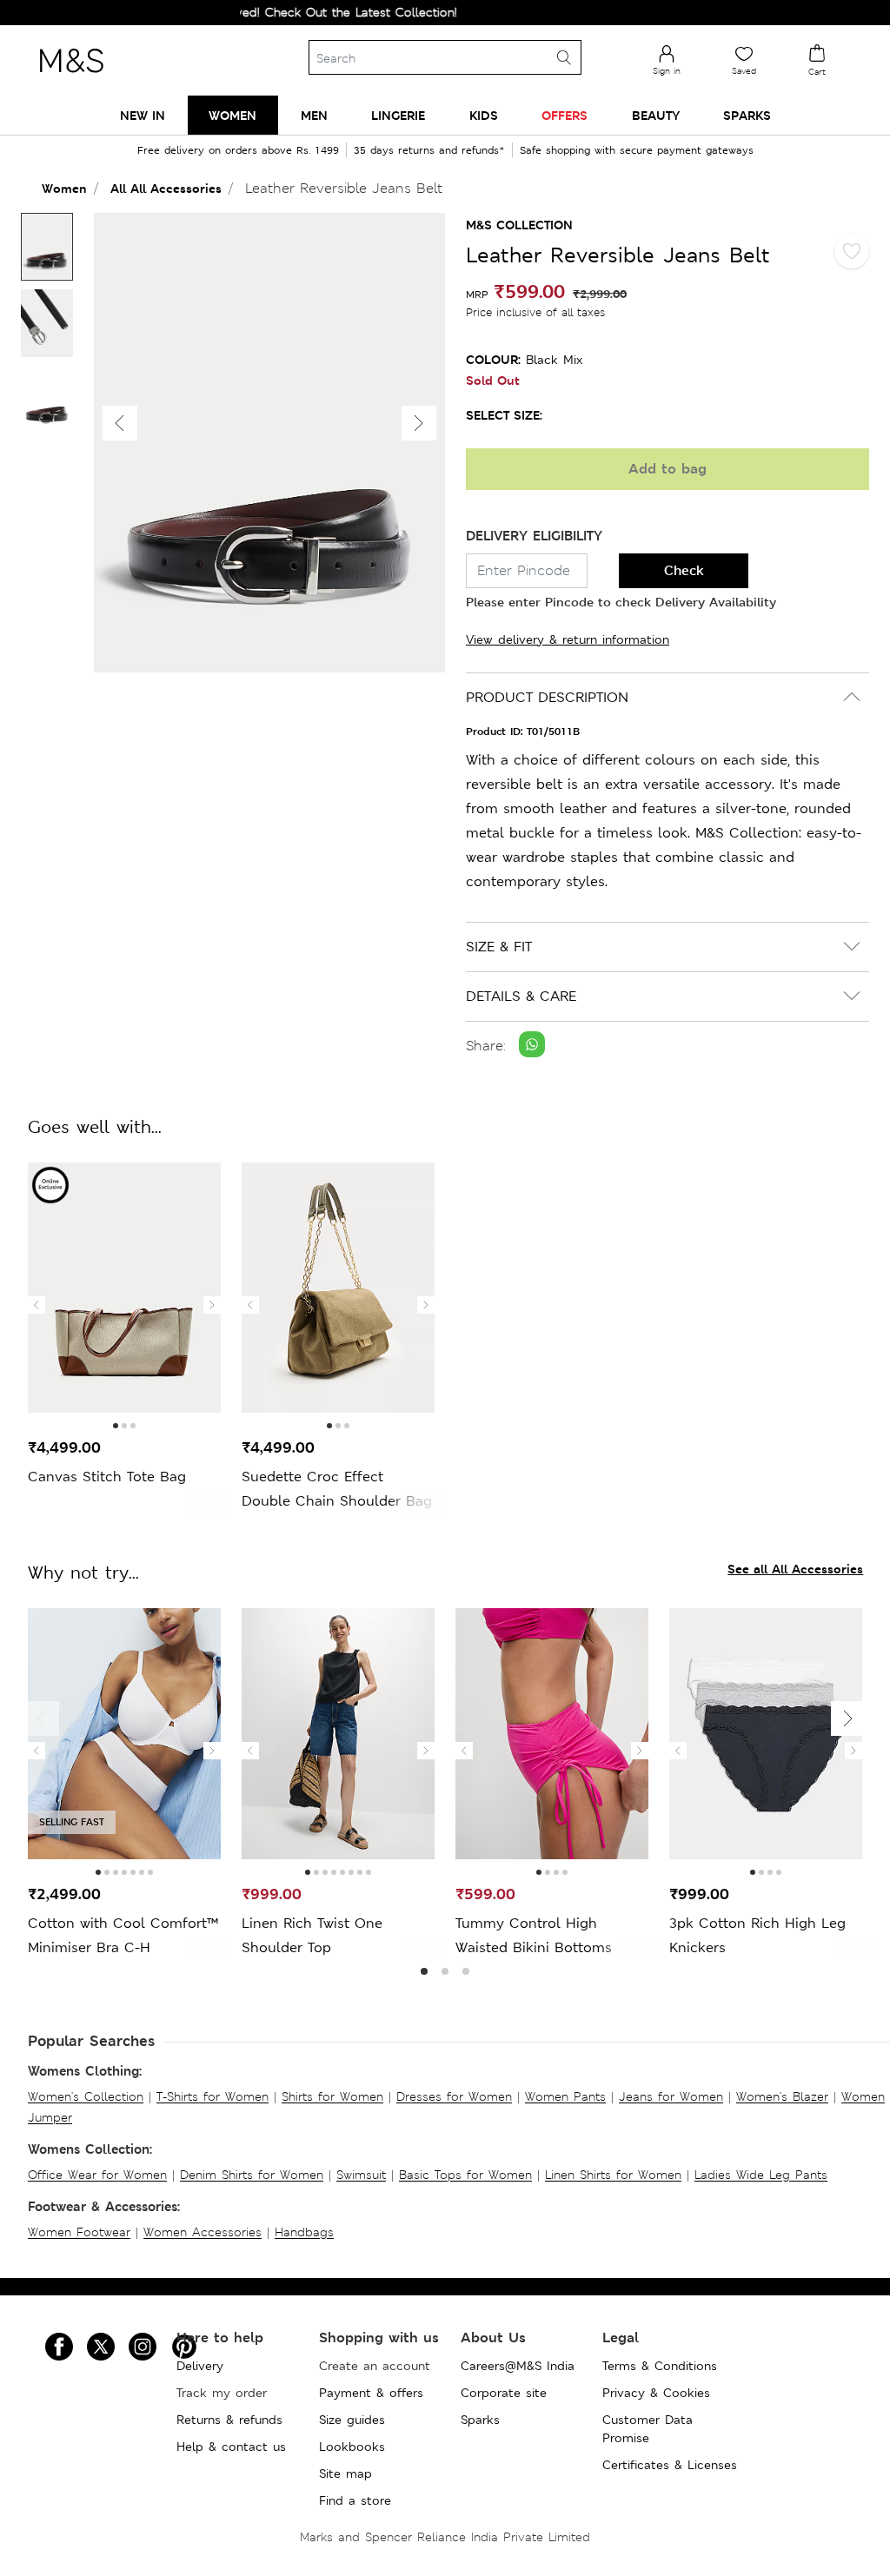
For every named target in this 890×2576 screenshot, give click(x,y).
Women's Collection (86, 2096)
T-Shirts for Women (213, 2096)
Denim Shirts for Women (252, 2175)
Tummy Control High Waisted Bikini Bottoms (534, 1935)
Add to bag (667, 469)
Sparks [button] (747, 115)
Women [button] (232, 115)
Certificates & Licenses (670, 2465)
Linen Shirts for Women (613, 2175)
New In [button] (143, 115)
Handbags (304, 2232)
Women (64, 188)
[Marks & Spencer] (71, 77)
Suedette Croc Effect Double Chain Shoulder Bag (337, 1489)
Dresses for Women (454, 2096)
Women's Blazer (782, 2096)
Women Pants (565, 2096)
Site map (345, 2473)
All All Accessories (166, 188)
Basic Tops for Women (465, 2175)
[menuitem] (143, 115)
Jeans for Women (671, 2096)
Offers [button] (565, 115)
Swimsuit (361, 2175)
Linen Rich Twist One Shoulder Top (312, 1935)
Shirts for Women (332, 2096)
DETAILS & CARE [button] (521, 996)
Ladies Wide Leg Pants (761, 2175)
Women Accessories (203, 2232)
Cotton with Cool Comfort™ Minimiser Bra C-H (123, 1935)
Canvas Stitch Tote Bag (107, 1477)
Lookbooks (352, 2447)
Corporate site (504, 2393)
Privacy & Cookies (656, 2393)
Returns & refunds (229, 2420)
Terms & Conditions (660, 2366)
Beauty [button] (656, 115)
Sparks (480, 2420)
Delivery (200, 2366)
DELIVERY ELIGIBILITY (534, 536)
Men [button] (314, 115)
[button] (419, 423)
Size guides (352, 2420)
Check (684, 570)
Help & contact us (231, 2447)
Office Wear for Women (97, 2175)
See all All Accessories (795, 1569)
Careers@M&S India (518, 2366)
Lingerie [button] (398, 115)
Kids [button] (484, 115)
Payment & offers (371, 2393)
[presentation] (37, 1305)
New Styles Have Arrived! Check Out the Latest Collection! (253, 12)
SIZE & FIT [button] (499, 947)
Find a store (355, 2500)
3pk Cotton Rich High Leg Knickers (757, 1935)
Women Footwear (79, 2232)
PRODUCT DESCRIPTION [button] (547, 697)
